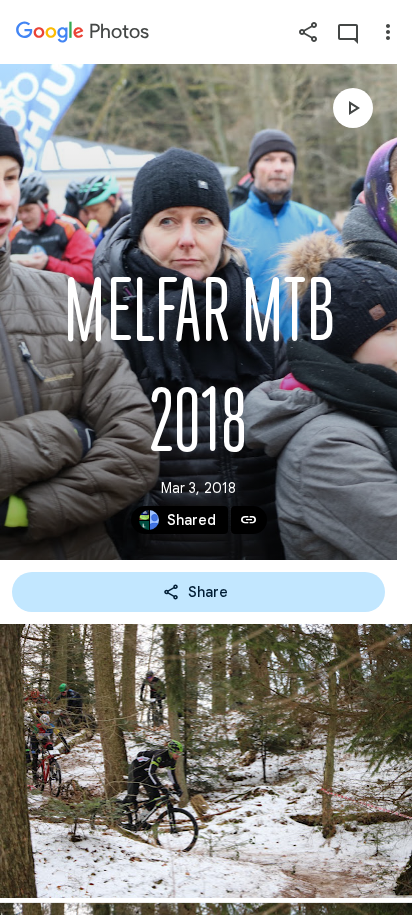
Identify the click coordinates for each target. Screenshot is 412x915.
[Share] (308, 32)
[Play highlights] (353, 108)
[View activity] (348, 32)
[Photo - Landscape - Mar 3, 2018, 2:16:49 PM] (206, 761)
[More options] (388, 32)
